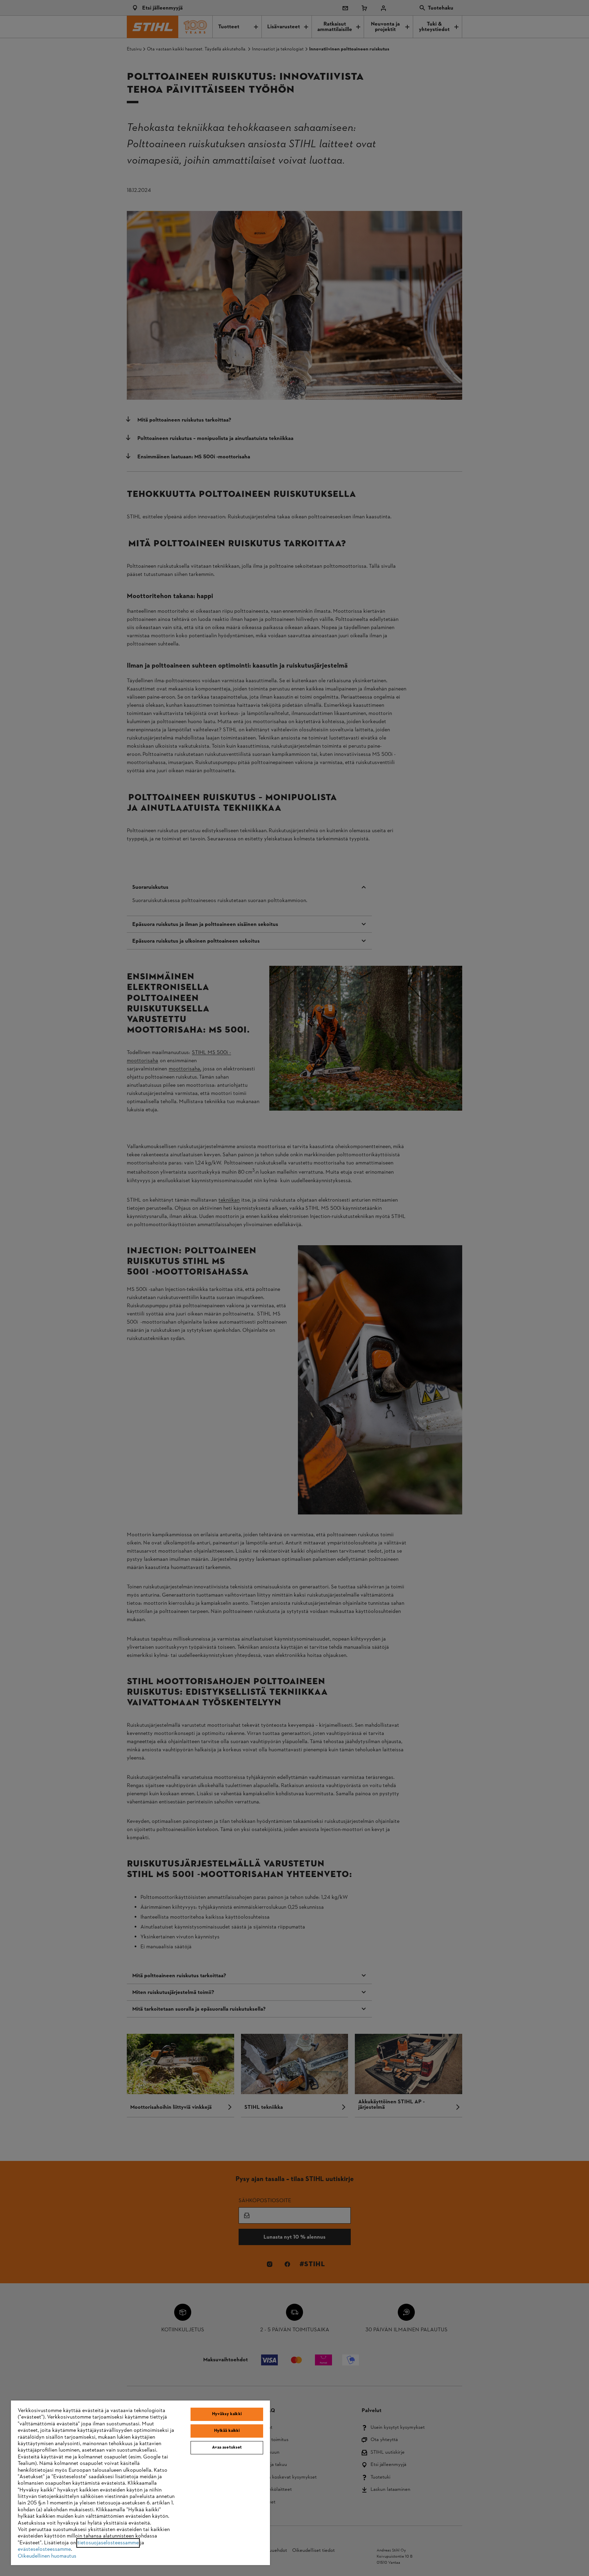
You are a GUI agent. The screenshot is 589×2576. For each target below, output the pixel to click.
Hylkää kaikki (227, 2431)
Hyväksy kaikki (227, 2414)
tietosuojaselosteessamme (108, 2543)
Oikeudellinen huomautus (47, 2556)
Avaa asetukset (227, 2448)
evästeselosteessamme (44, 2549)
